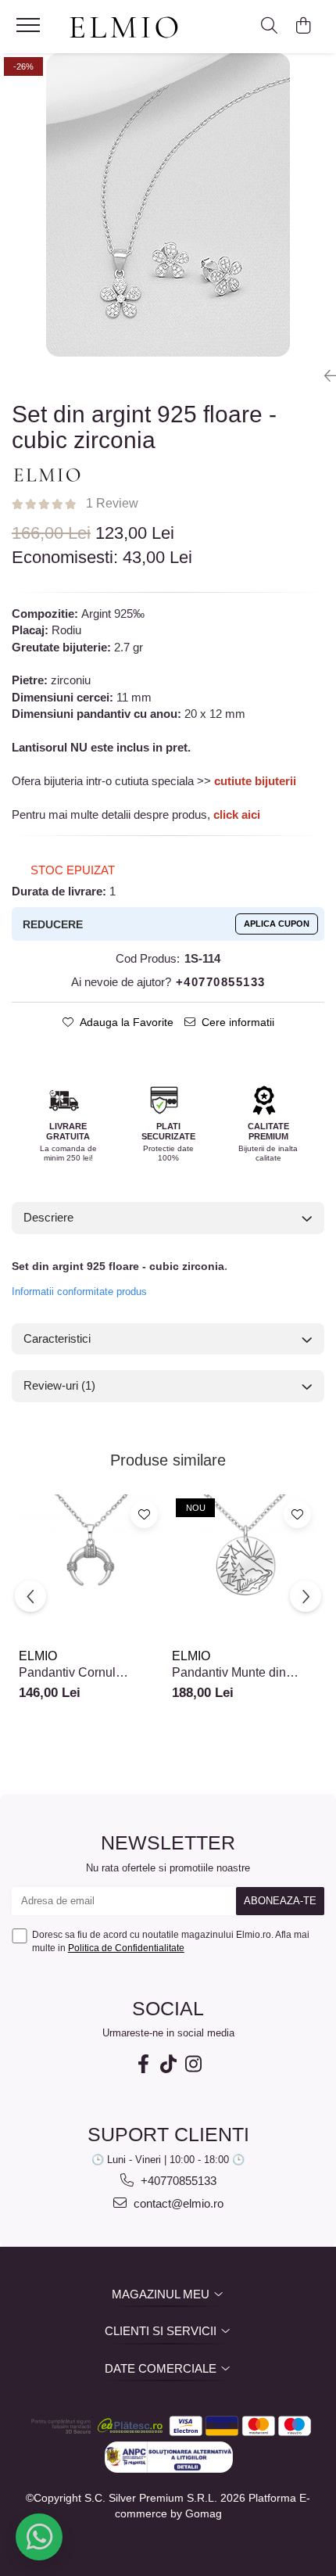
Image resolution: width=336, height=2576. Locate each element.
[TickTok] (168, 2064)
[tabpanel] (168, 205)
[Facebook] (143, 2064)
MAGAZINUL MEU (162, 2294)
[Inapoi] (324, 376)
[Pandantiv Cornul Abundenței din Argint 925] (91, 1567)
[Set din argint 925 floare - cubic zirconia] (168, 205)
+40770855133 (177, 2181)
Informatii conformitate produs (79, 1292)
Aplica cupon (277, 924)
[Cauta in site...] (269, 27)
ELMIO (38, 1656)
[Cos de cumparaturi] (303, 27)
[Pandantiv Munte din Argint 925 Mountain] (245, 1567)
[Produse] (30, 30)
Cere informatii (238, 1022)
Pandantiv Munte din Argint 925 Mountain (229, 1673)
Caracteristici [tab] (57, 1338)
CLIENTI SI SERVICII (162, 2331)
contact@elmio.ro (177, 2203)
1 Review (112, 503)
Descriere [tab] (48, 1217)
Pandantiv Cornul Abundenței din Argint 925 (91, 1673)
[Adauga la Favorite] (144, 1514)
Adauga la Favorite (127, 1022)
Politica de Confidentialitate (126, 1948)
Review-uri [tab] (59, 1385)
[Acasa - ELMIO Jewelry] (129, 28)
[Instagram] (193, 2064)
